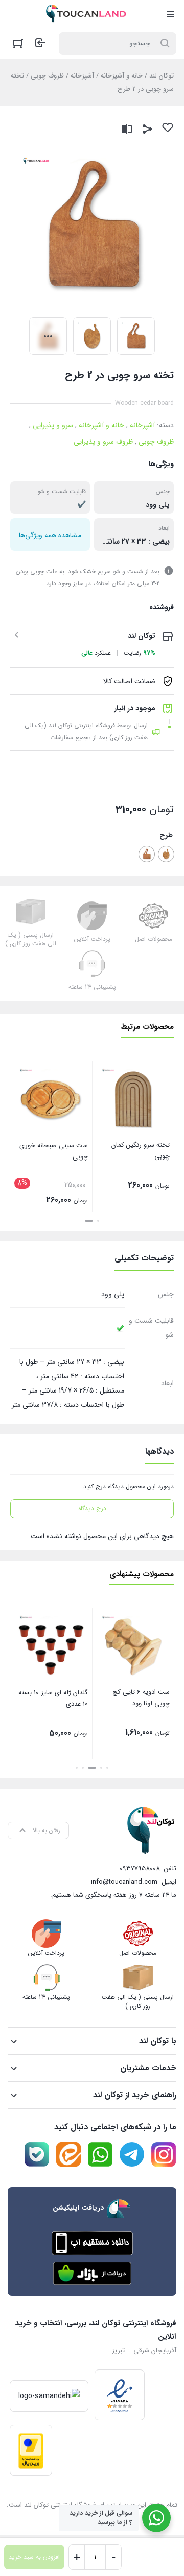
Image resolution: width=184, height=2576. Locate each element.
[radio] (166, 854)
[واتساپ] (100, 2154)
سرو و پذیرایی (53, 425)
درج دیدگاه (92, 1509)
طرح (166, 835)
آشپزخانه (82, 76)
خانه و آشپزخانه (122, 76)
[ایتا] (68, 2154)
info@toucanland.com (124, 1882)
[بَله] (37, 2154)
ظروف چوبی (47, 76)
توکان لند (162, 76)
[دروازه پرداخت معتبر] (31, 2450)
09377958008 (140, 1869)
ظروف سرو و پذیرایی (103, 442)
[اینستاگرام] (164, 2154)
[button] (98, 1221)
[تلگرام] (132, 2154)
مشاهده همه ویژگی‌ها (50, 535)
